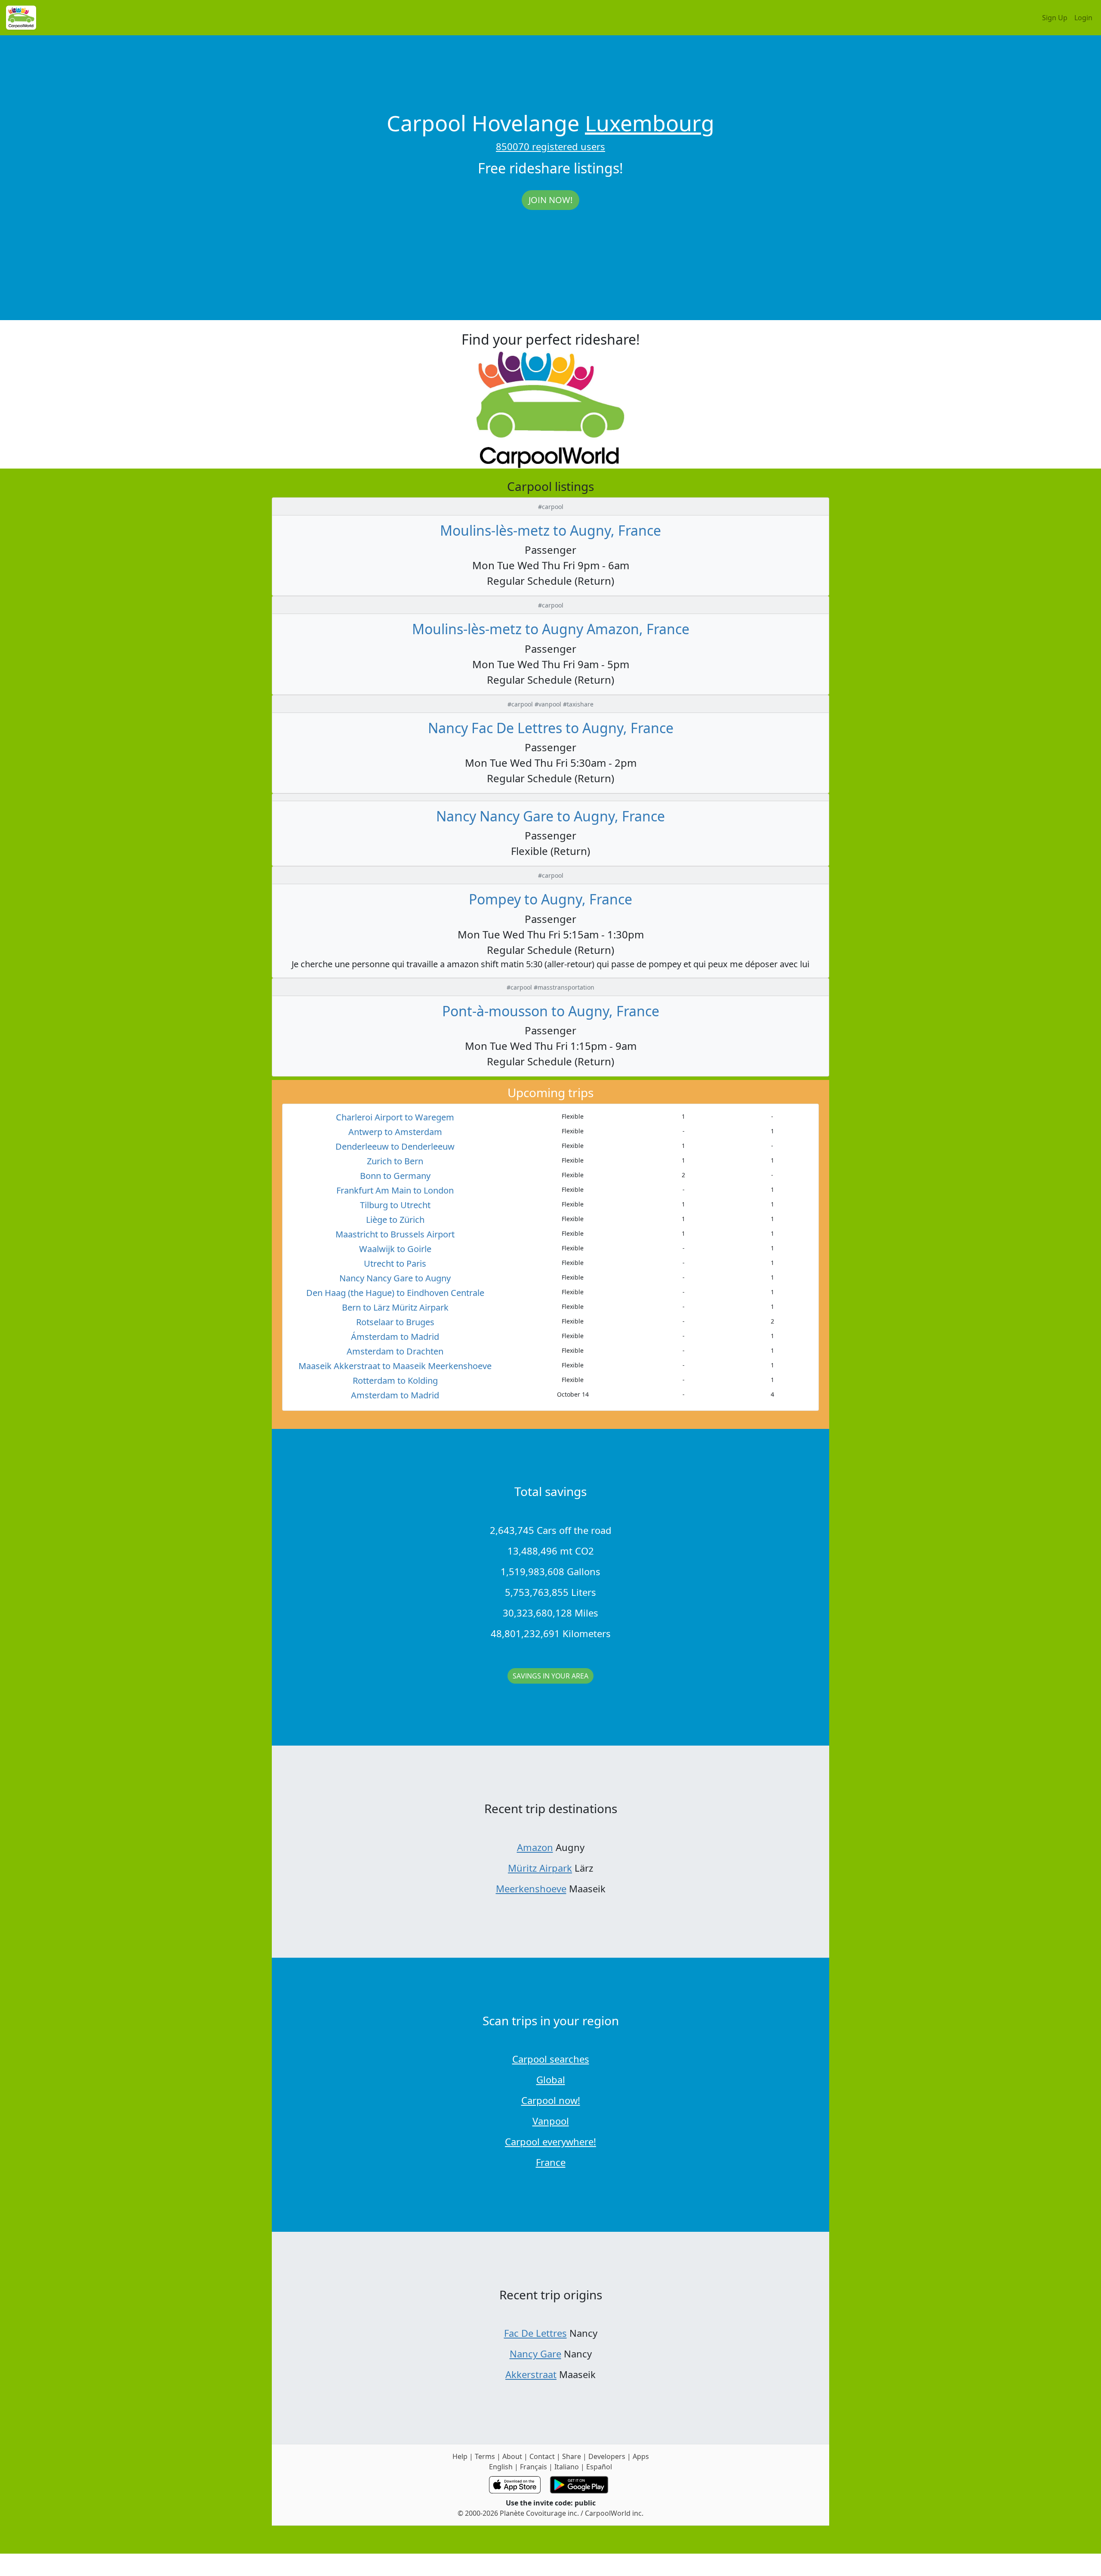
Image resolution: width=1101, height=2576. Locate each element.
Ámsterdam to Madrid (395, 1337)
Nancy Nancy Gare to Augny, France (550, 816)
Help (460, 2456)
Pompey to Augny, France (550, 899)
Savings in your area (550, 1676)
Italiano (567, 2467)
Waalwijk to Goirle (395, 1249)
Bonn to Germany (395, 1176)
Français (534, 2467)
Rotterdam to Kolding (395, 1381)
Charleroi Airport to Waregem (395, 1117)
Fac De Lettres (535, 2333)
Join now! (550, 200)
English (501, 2467)
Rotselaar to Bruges (395, 1322)
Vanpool (551, 2121)
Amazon (535, 1847)
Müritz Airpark (540, 1868)
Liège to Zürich (395, 1220)
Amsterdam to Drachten (395, 1351)
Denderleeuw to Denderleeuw (395, 1146)
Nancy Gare (535, 2354)
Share (572, 2456)
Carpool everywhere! (550, 2141)
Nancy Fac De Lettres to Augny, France (551, 728)
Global (551, 2079)
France (551, 2162)
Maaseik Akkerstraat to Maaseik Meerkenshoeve (395, 1366)
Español (599, 2467)
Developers (607, 2456)
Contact (542, 2456)
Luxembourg (650, 123)
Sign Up (1055, 18)
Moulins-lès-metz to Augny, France (550, 530)
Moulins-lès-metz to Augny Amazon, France (551, 629)
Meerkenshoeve (531, 1888)
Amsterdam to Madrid (395, 1395)
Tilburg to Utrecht (395, 1205)
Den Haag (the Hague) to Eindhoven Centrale (395, 1293)
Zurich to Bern (395, 1161)
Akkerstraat (531, 2374)
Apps (641, 2456)
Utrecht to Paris (395, 1263)
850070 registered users (550, 146)
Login (1083, 18)
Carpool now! (551, 2100)
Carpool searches (551, 2059)
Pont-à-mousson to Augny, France (551, 1011)
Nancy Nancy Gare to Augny (395, 1278)
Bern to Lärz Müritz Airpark (395, 1307)
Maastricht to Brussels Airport (395, 1234)
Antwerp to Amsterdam (395, 1132)
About (512, 2456)
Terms (485, 2456)
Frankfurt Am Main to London (395, 1190)
